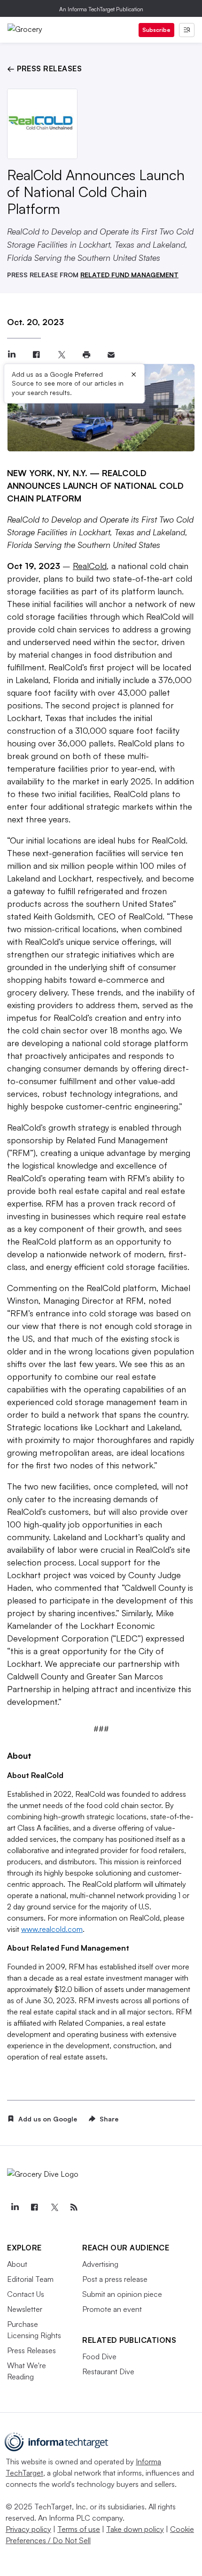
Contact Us (26, 2294)
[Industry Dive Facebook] (34, 2207)
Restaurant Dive (108, 2371)
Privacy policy (28, 2529)
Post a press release (115, 2279)
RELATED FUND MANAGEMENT (129, 275)
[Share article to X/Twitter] (61, 355)
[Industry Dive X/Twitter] (54, 2207)
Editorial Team (30, 2279)
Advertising (100, 2264)
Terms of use (79, 2529)
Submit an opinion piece (122, 2294)
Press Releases (31, 2350)
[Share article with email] (111, 355)
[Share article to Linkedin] (12, 355)
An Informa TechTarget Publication (101, 9)
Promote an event (112, 2309)
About (17, 2264)
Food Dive (99, 2356)
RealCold (90, 566)
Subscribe (156, 30)
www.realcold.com (52, 1929)
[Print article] (86, 355)
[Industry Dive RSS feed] (74, 2207)
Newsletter (25, 2309)
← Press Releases (44, 68)
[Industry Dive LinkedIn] (15, 2207)
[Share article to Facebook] (36, 355)
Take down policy (135, 2529)
